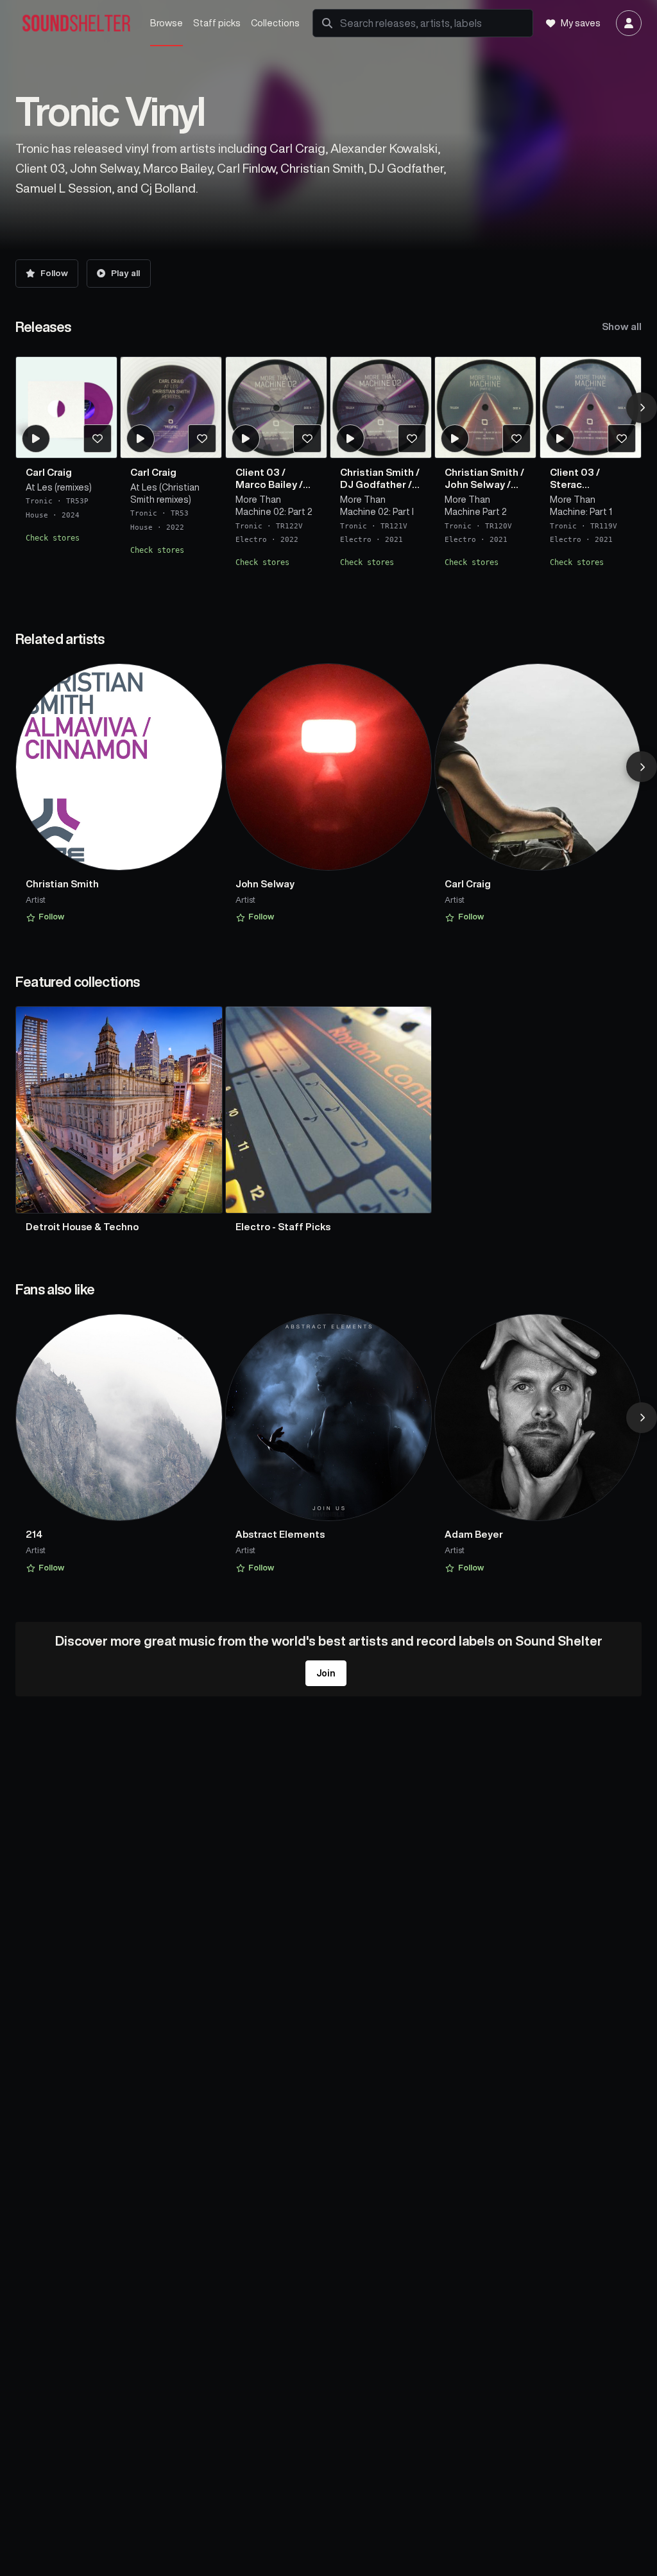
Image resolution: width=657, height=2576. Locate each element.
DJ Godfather (373, 484)
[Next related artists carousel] (642, 767)
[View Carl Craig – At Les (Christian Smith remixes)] (171, 407)
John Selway (475, 484)
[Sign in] (629, 23)
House (37, 515)
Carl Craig (49, 472)
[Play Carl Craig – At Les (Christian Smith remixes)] (141, 439)
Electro (251, 540)
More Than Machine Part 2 (476, 506)
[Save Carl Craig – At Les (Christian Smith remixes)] (202, 439)
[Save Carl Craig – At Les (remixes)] (97, 439)
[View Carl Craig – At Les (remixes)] (66, 407)
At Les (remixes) (59, 487)
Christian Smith (377, 472)
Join (326, 1673)
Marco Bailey (266, 484)
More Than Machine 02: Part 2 (274, 506)
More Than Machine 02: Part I (377, 506)
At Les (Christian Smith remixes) (165, 493)
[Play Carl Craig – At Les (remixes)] (35, 439)
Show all (622, 326)
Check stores (53, 538)
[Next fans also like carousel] (642, 1418)
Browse (166, 23)
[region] (329, 469)
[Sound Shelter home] (76, 23)
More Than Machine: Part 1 (581, 506)
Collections (275, 23)
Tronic (39, 501)
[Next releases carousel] (642, 408)
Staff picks (217, 23)
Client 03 (258, 472)
